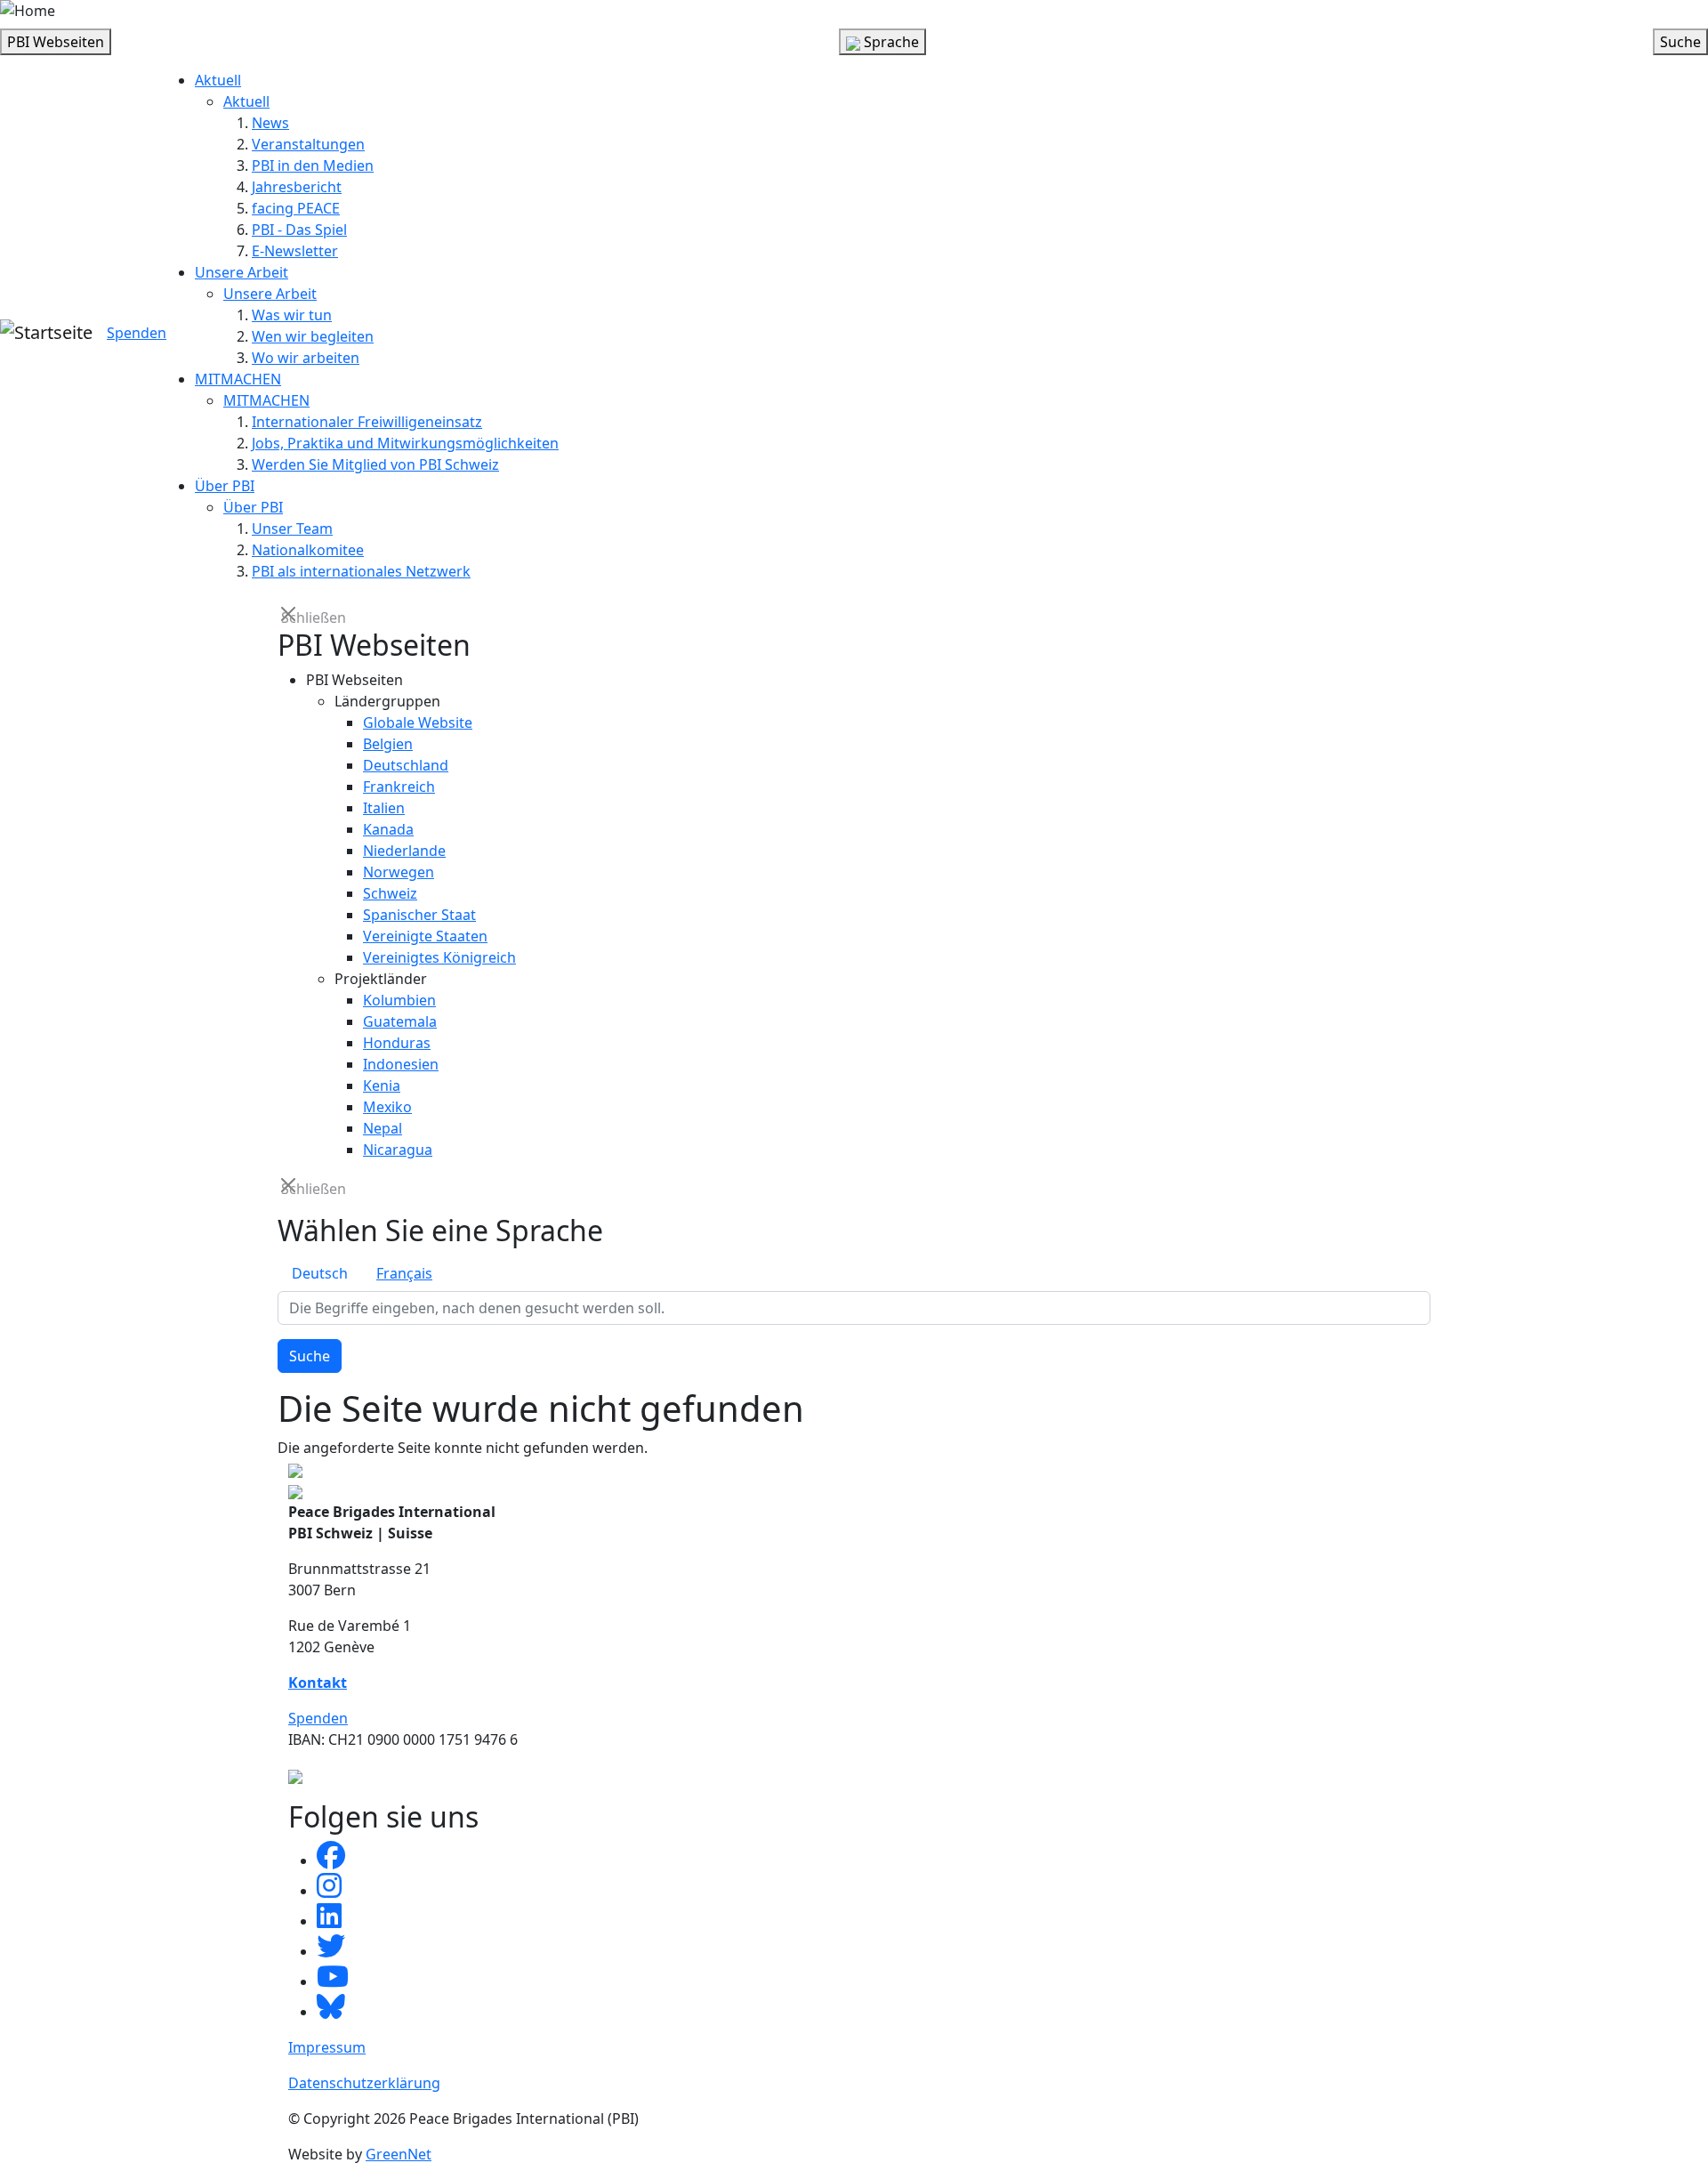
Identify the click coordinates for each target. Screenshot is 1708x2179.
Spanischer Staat (419, 915)
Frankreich (399, 787)
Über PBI (225, 486)
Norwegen (399, 872)
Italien (384, 808)
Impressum (327, 2047)
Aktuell (218, 80)
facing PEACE (296, 208)
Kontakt (318, 1683)
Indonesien (401, 1064)
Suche (310, 1356)
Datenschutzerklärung (364, 2083)
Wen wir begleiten (313, 336)
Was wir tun (292, 315)
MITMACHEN (238, 379)
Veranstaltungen (308, 144)
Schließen (290, 616)
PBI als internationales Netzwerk (361, 571)
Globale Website (418, 722)
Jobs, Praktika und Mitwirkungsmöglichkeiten (405, 443)
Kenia (382, 1085)
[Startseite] (46, 333)
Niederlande (404, 851)
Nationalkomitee (308, 550)
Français (404, 1273)
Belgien (388, 744)
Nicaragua (398, 1150)
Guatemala (400, 1021)
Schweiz (390, 893)
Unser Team (292, 529)
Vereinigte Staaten (425, 936)
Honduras (397, 1043)
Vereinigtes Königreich (439, 957)
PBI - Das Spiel (299, 230)
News (270, 123)
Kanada (388, 829)
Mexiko (387, 1107)
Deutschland (406, 765)
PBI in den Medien (313, 165)
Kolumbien (399, 1000)
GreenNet (399, 2154)
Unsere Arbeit (242, 272)
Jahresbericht (297, 187)
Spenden (137, 333)
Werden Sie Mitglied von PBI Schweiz (375, 464)
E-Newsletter (295, 251)
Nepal (383, 1128)
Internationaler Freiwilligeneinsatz (367, 422)
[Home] (28, 11)
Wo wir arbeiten (306, 358)
